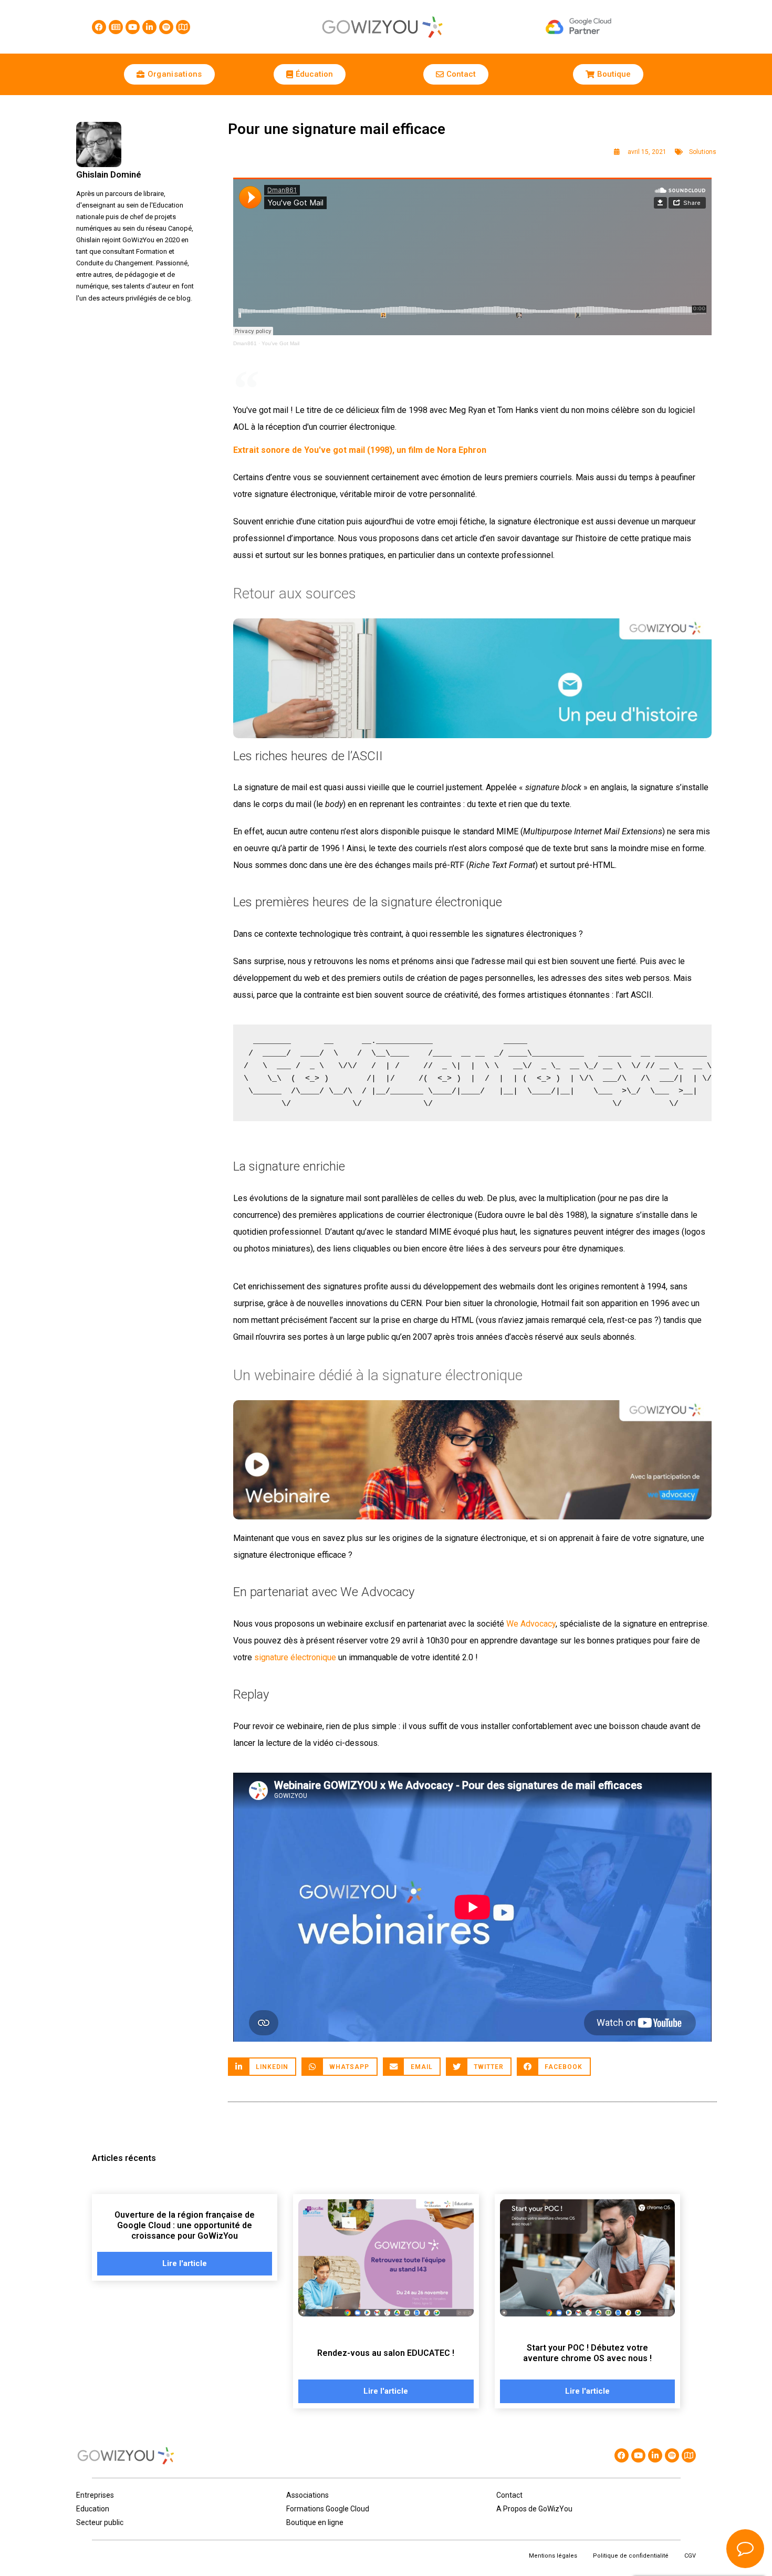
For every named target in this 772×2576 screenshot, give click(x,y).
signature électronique (295, 1657)
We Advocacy (531, 1624)
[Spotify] (166, 27)
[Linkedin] (149, 27)
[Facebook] (99, 27)
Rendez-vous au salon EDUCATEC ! (386, 2353)
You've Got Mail (280, 343)
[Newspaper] (116, 27)
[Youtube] (133, 27)
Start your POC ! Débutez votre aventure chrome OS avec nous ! (587, 2353)
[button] (262, 2067)
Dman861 (245, 343)
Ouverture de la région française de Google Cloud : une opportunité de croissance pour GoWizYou (185, 2225)
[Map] (183, 27)
